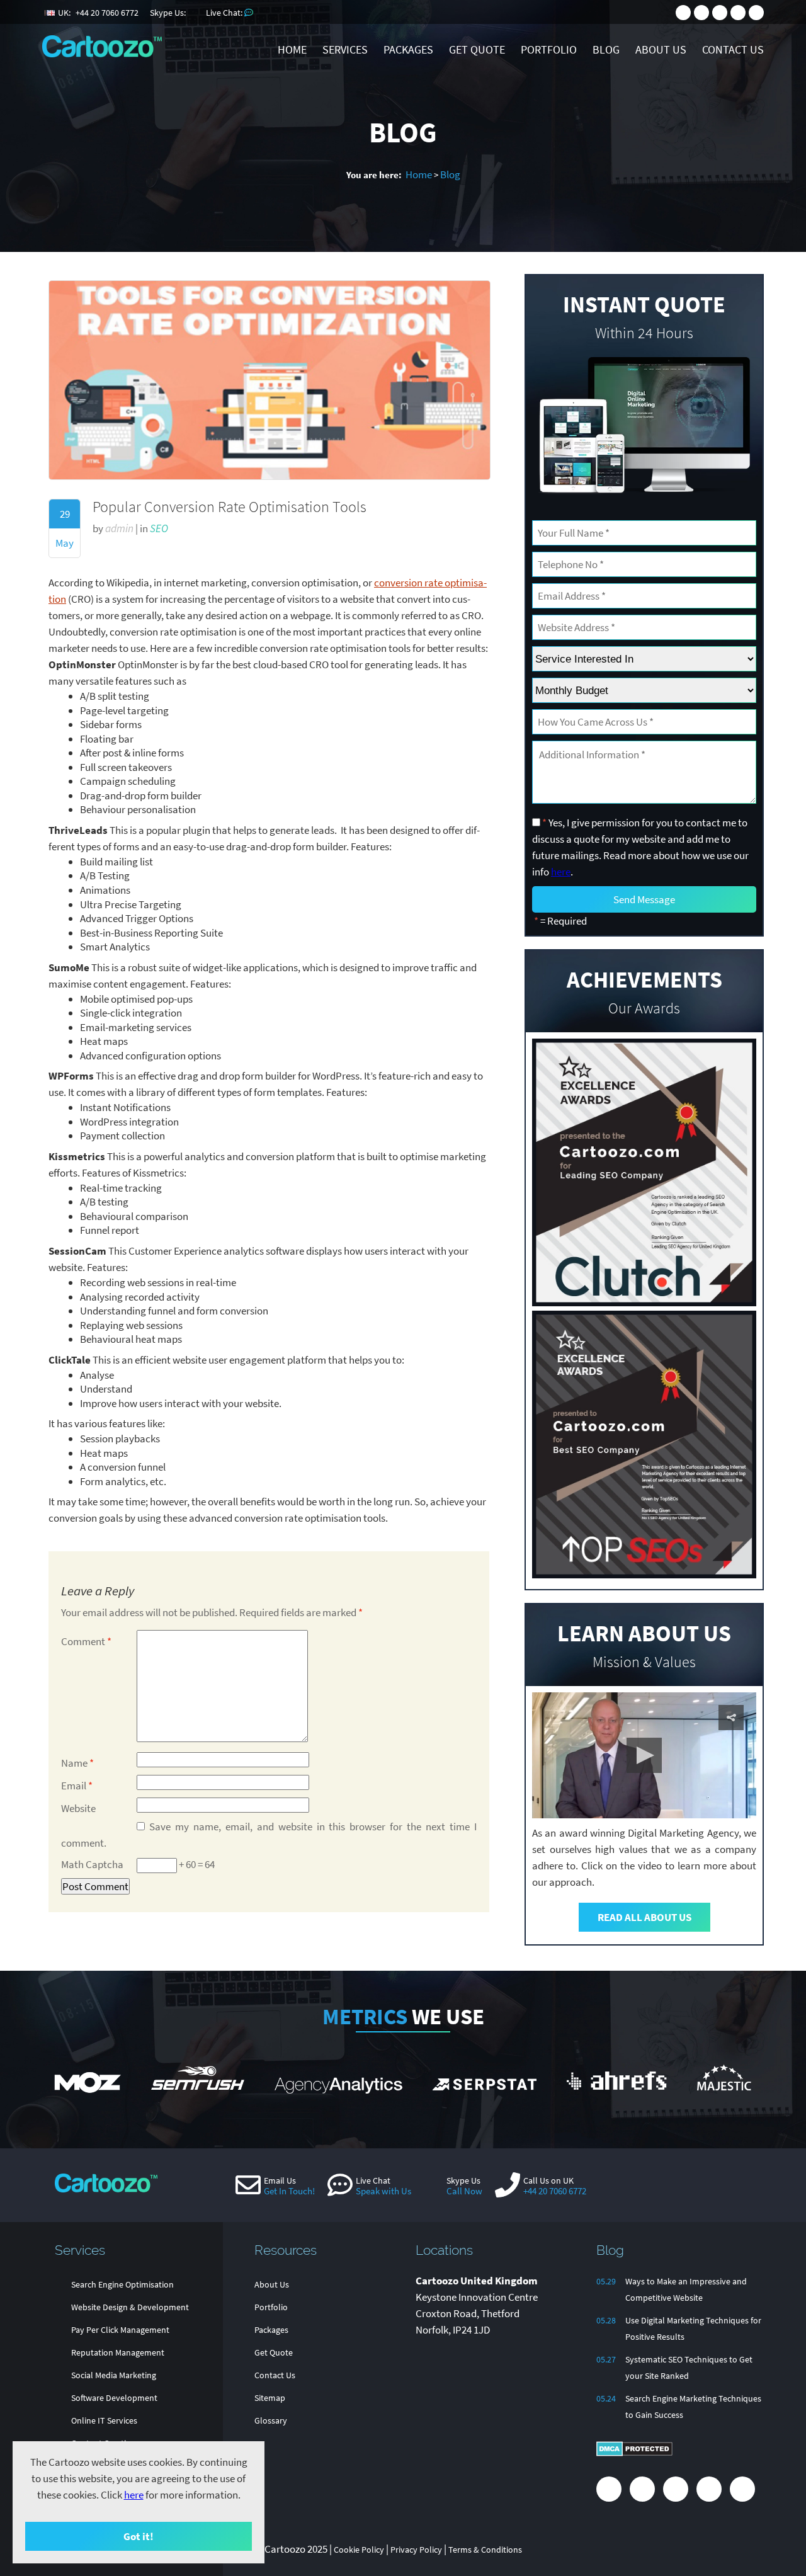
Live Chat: (225, 13)
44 (107, 13)
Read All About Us (644, 1917)
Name (77, 1763)
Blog (450, 174)
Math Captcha (92, 1864)
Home (419, 174)
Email (77, 1786)
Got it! (139, 2536)
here (134, 2495)
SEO (159, 528)
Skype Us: (169, 13)
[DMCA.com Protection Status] (634, 2453)
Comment (86, 1641)
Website (78, 1808)
